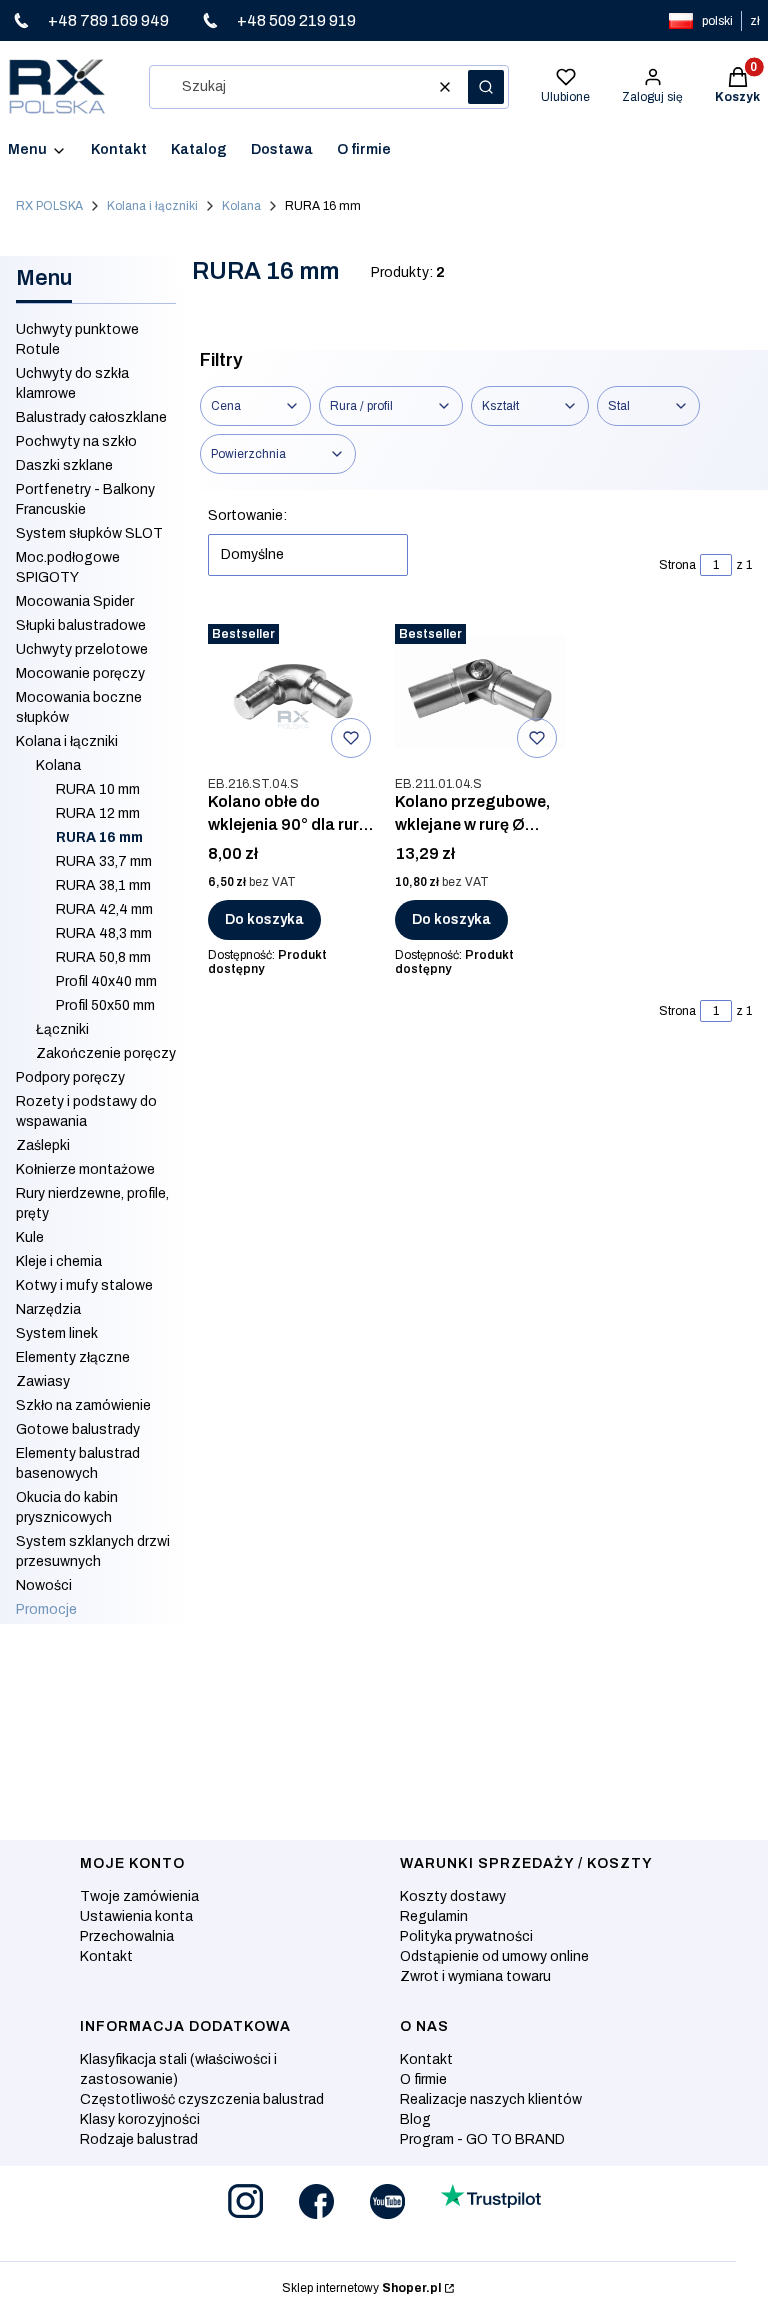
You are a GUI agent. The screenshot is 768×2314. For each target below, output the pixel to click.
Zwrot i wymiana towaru (475, 1976)
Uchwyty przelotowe (82, 649)
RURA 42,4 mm (104, 909)
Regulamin (434, 1916)
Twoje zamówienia (139, 1896)
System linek (57, 1333)
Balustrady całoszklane (91, 417)
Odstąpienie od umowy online (494, 1956)
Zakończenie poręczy (106, 1053)
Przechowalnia (127, 1936)
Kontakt (106, 1956)
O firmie (423, 2079)
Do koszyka (264, 919)
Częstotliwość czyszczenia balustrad (202, 2099)
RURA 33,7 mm (104, 861)
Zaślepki (43, 1145)
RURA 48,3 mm (104, 933)
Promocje (46, 1609)
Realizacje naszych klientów (491, 2099)
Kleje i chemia (59, 1261)
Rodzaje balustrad (139, 2139)
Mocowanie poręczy (80, 673)
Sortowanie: (247, 515)
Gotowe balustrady (78, 1429)
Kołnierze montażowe (85, 1169)
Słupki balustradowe (81, 625)
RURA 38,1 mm (103, 885)
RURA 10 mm (98, 789)
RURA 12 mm (98, 813)
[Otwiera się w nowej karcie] (245, 2201)
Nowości (44, 1585)
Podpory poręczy (70, 1077)
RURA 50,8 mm (103, 957)
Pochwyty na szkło (76, 441)
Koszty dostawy (453, 1896)
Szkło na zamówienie (83, 1405)
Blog (415, 2119)
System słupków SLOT (89, 533)
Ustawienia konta (136, 1916)
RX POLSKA (49, 206)
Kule (30, 1237)
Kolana (241, 206)
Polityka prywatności (466, 1936)
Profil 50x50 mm (105, 1005)
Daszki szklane (64, 465)
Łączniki (62, 1029)
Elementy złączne (73, 1357)
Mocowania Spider (75, 601)
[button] (486, 87)
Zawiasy (43, 1381)
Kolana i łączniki (152, 206)
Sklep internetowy (361, 2288)
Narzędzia (48, 1309)
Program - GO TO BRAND (482, 2139)
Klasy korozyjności (140, 2119)
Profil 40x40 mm (106, 981)
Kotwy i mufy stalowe (84, 1285)
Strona (677, 565)
